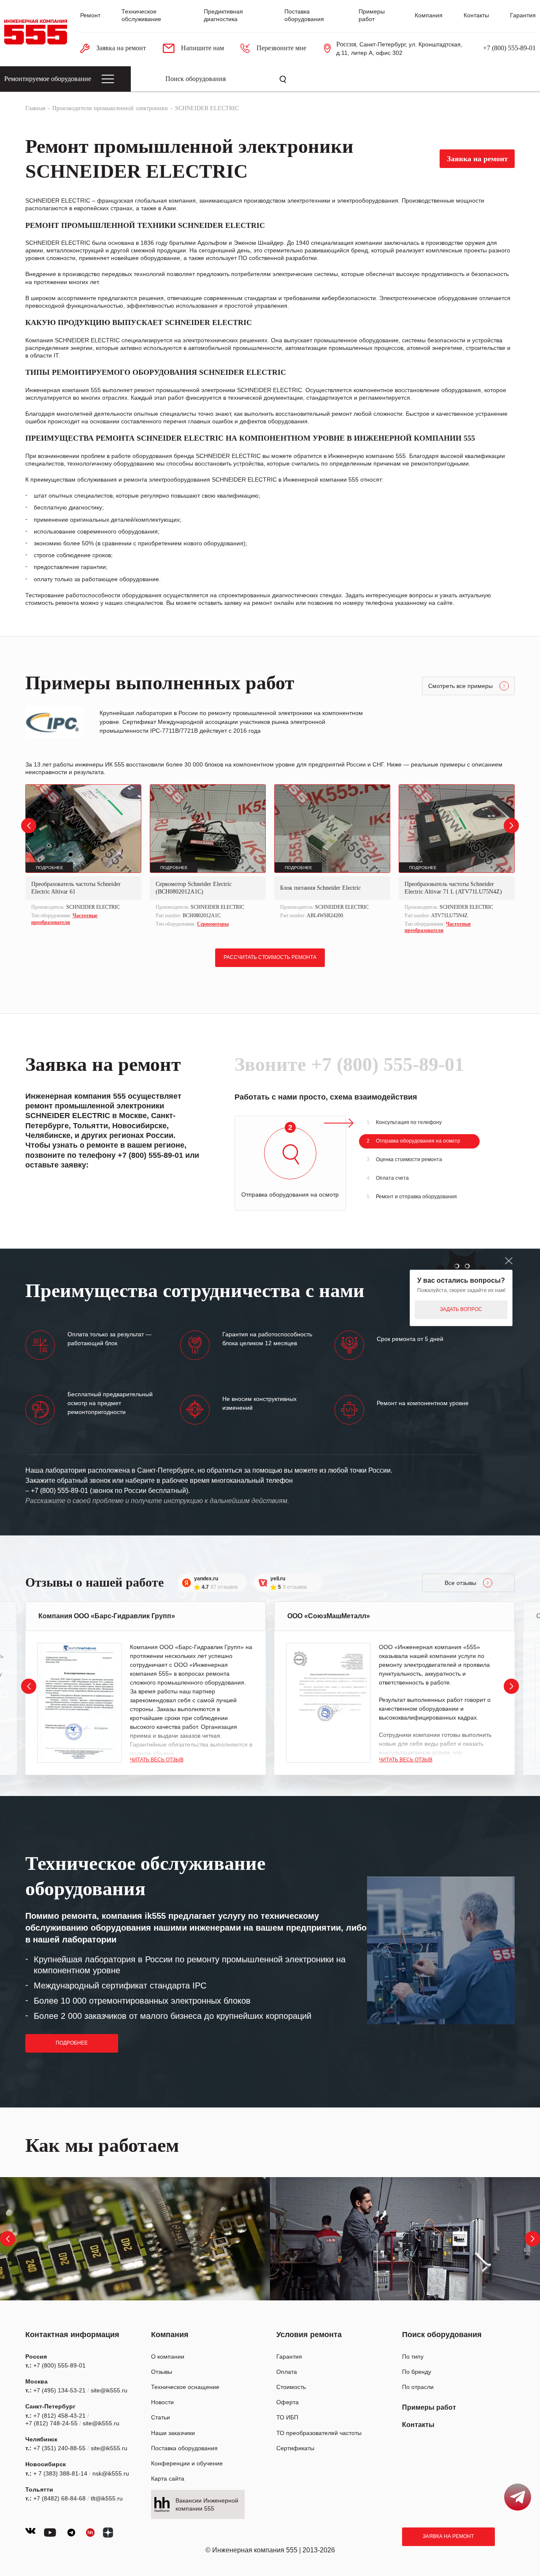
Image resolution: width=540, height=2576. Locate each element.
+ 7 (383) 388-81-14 (60, 2473)
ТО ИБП (287, 2417)
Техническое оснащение (185, 2387)
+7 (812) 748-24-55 (51, 2423)
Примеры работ (429, 2407)
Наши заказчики (173, 2433)
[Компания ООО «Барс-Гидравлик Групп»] (79, 1703)
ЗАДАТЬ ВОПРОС (461, 1309)
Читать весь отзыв (157, 1760)
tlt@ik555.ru (107, 2498)
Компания (429, 15)
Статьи (161, 2417)
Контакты (476, 15)
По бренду (417, 2372)
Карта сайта (168, 2478)
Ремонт (90, 15)
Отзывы (162, 2372)
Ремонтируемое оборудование (48, 79)
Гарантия (523, 15)
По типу (413, 2357)
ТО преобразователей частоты (319, 2433)
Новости (162, 2402)
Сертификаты (295, 2448)
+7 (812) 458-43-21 (59, 2416)
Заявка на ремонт (448, 2536)
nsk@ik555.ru (111, 2473)
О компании (168, 2357)
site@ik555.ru (109, 2390)
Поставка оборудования (184, 2448)
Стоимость (291, 2387)
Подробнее (72, 2043)
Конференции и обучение (187, 2463)
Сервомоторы (213, 924)
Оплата (287, 2372)
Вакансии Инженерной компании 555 (207, 2504)
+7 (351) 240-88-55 (59, 2448)
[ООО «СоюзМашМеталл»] (328, 1703)
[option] (83, 856)
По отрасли (418, 2387)
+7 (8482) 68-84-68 (59, 2498)
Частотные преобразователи (64, 919)
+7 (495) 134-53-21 (59, 2390)
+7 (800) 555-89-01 (509, 48)
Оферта (288, 2402)
